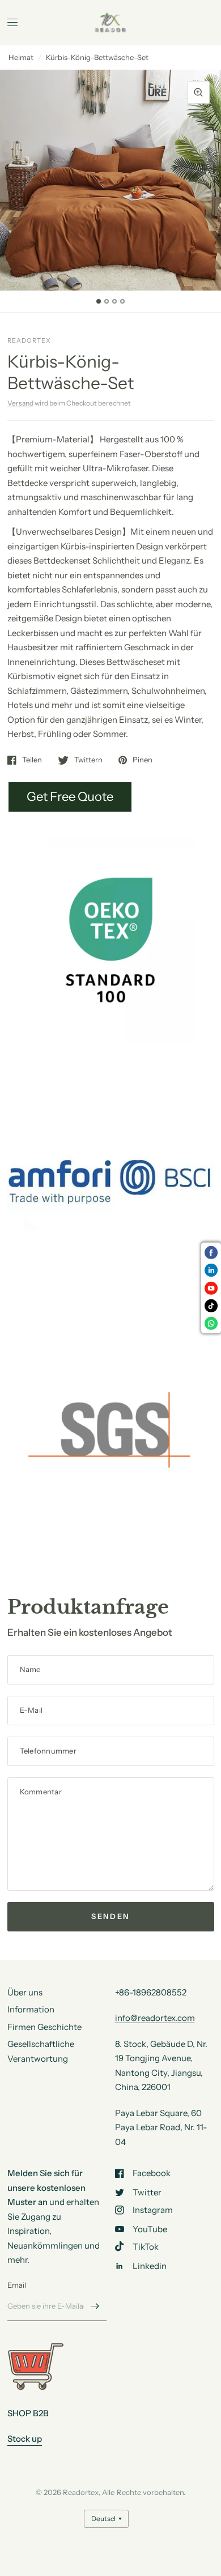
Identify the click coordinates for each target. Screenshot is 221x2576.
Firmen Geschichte (44, 2027)
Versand (20, 403)
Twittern (88, 760)
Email (17, 2285)
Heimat (21, 57)
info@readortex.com (155, 2018)
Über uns (25, 1992)
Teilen (32, 760)
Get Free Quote (70, 797)
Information (31, 2009)
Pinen (143, 760)
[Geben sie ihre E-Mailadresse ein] (95, 2306)
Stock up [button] (25, 2439)
